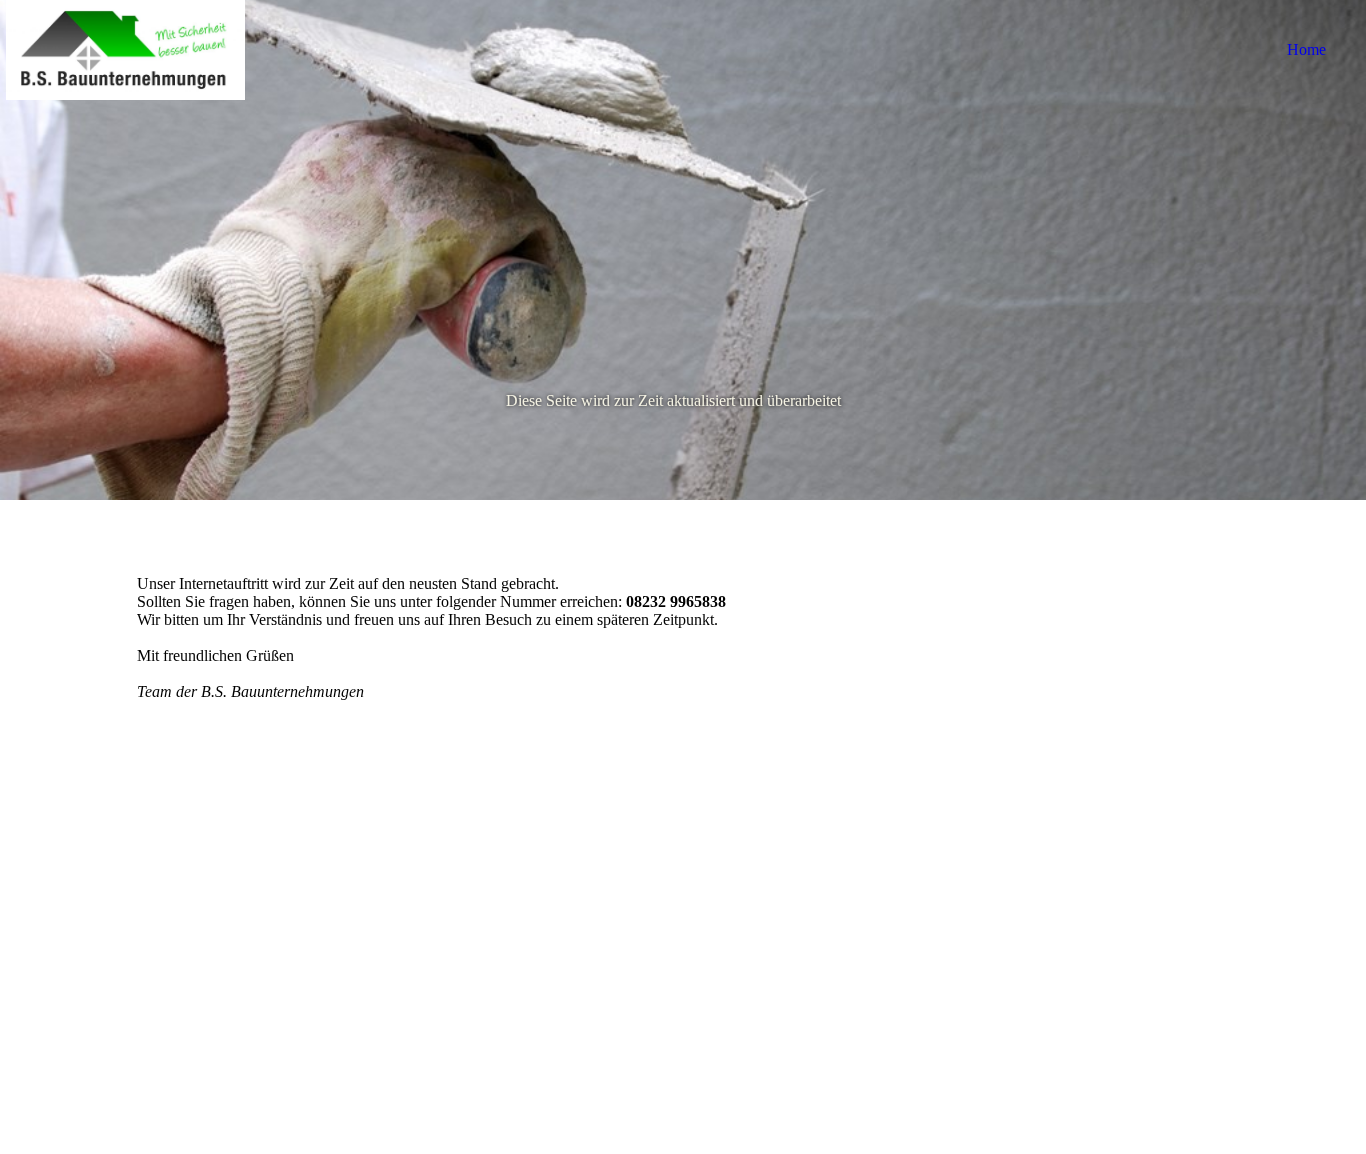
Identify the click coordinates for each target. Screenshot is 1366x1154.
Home (1306, 49)
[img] (125, 50)
